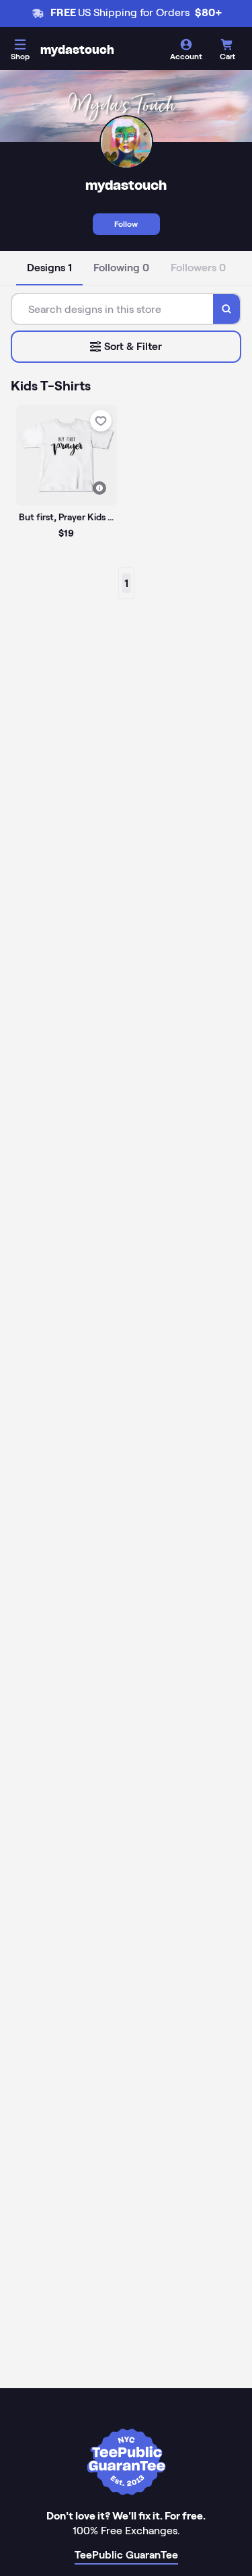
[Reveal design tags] (99, 488)
